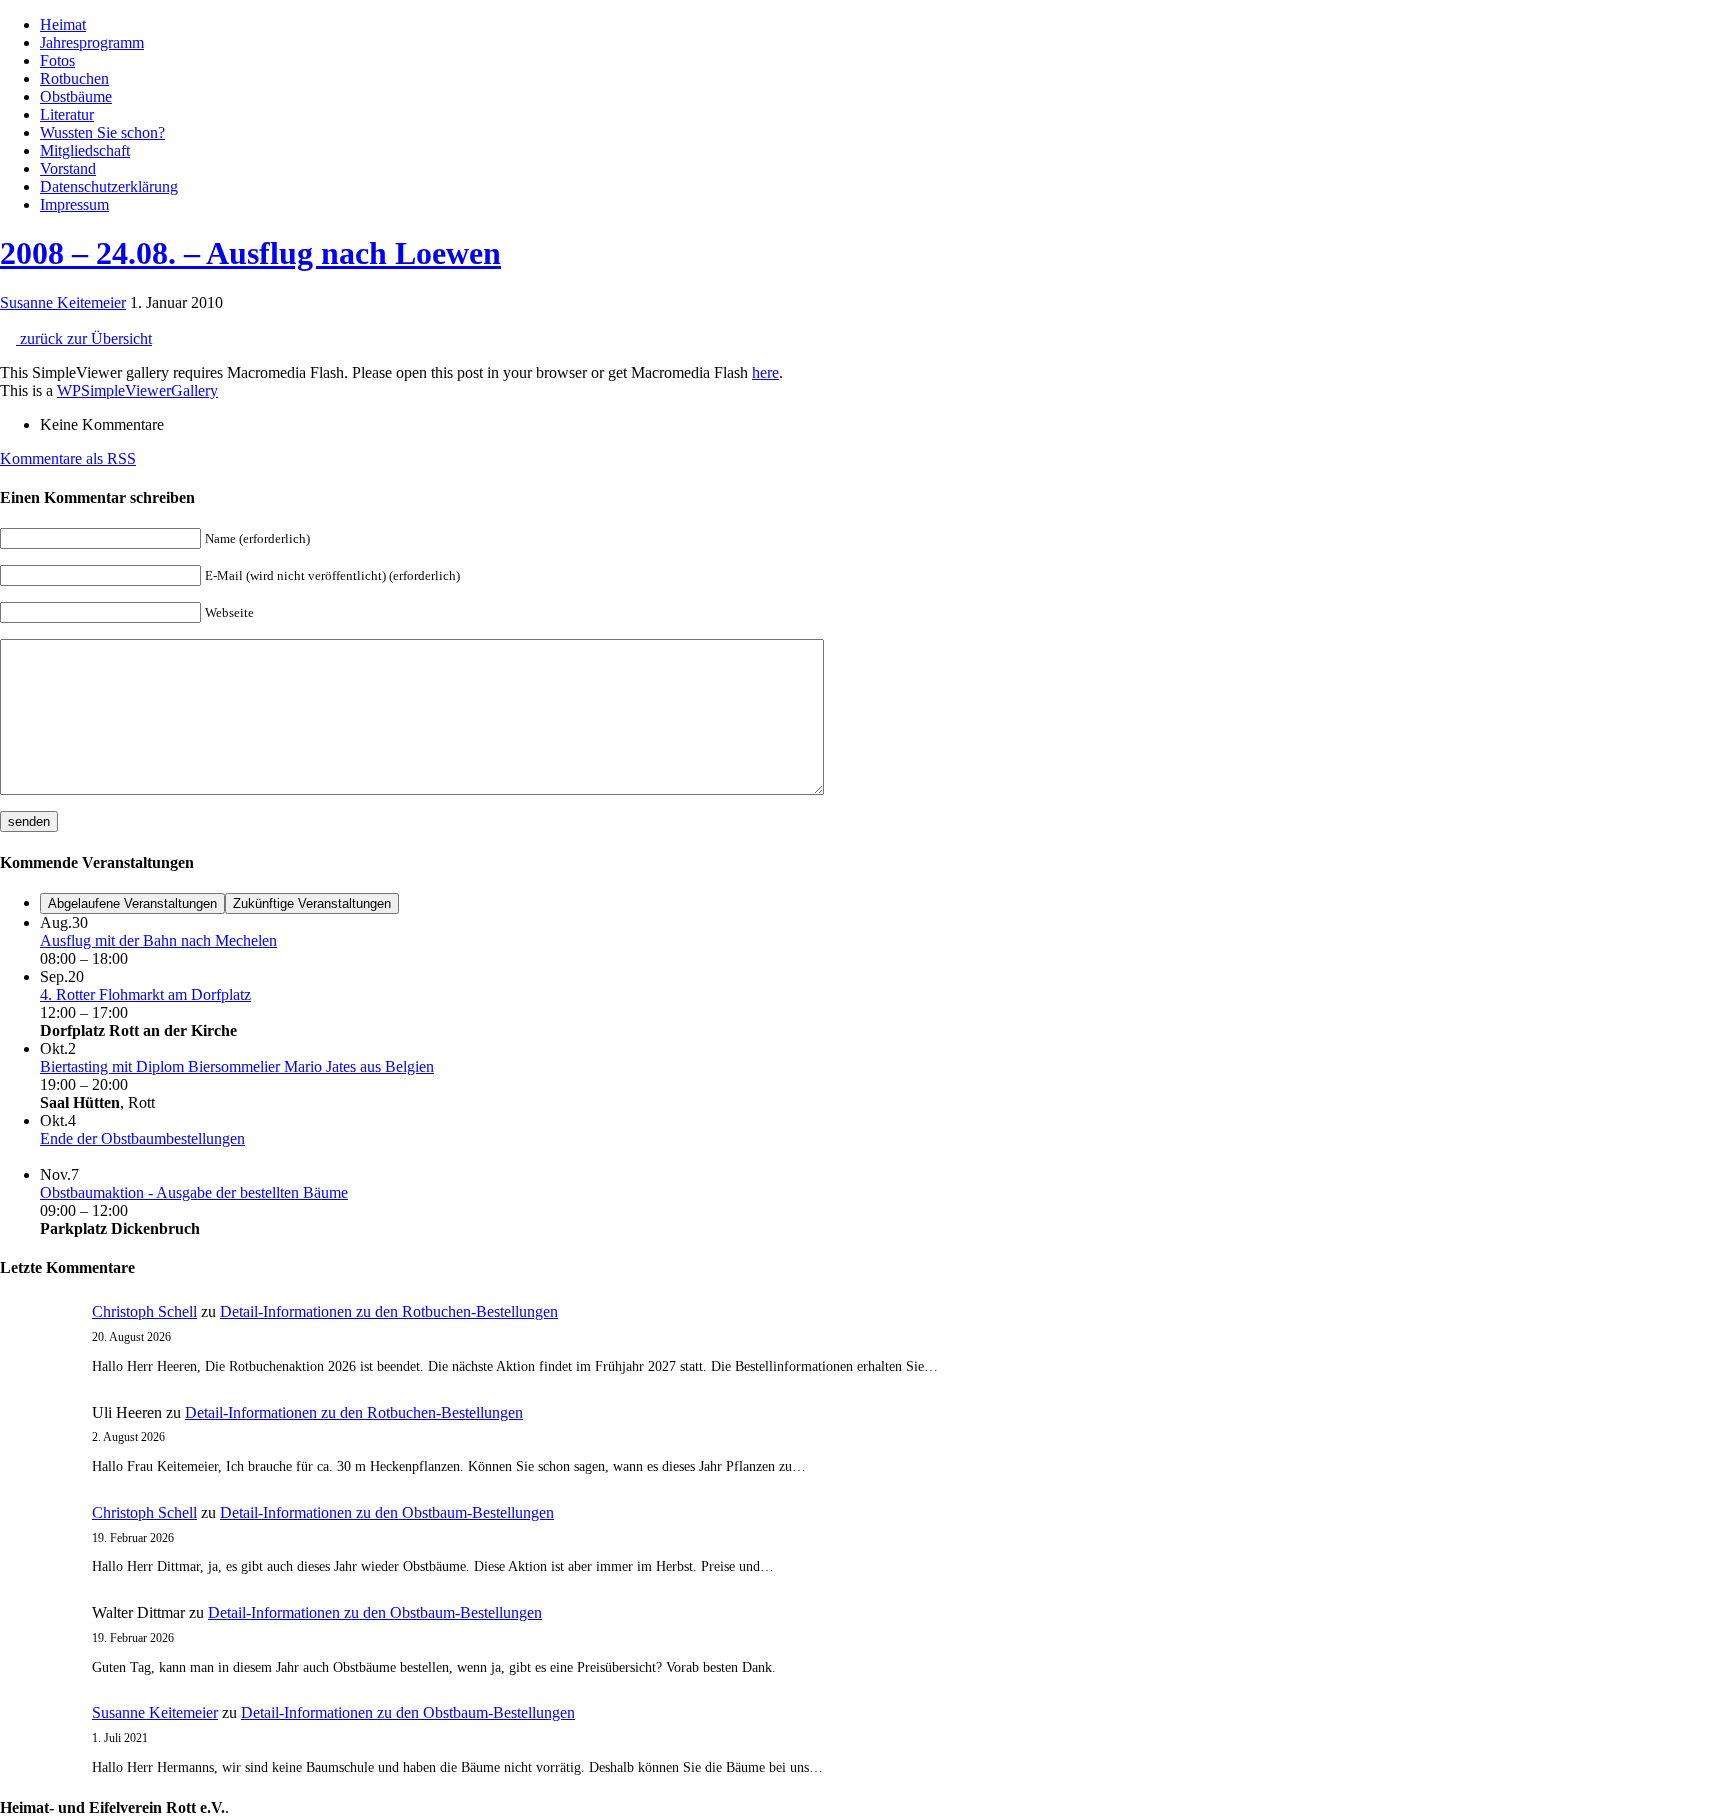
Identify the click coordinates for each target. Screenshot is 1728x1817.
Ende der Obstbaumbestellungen (142, 1138)
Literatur (67, 114)
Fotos (57, 60)
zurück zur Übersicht (84, 338)
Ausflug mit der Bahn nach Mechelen (158, 940)
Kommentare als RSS (68, 458)
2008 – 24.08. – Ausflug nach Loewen (250, 253)
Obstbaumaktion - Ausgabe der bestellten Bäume (194, 1192)
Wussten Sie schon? (102, 132)
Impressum (74, 204)
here (765, 372)
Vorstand (68, 168)
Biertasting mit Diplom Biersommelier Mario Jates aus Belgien (237, 1066)
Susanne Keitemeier (63, 302)
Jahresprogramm (92, 42)
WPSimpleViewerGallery (137, 390)
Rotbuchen (74, 78)
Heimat (63, 24)
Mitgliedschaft (85, 150)
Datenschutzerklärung (109, 186)
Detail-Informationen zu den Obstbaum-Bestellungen (387, 1512)
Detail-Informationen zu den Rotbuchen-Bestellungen (389, 1311)
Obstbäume (76, 96)
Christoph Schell (144, 1311)
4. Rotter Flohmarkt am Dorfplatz (145, 994)
